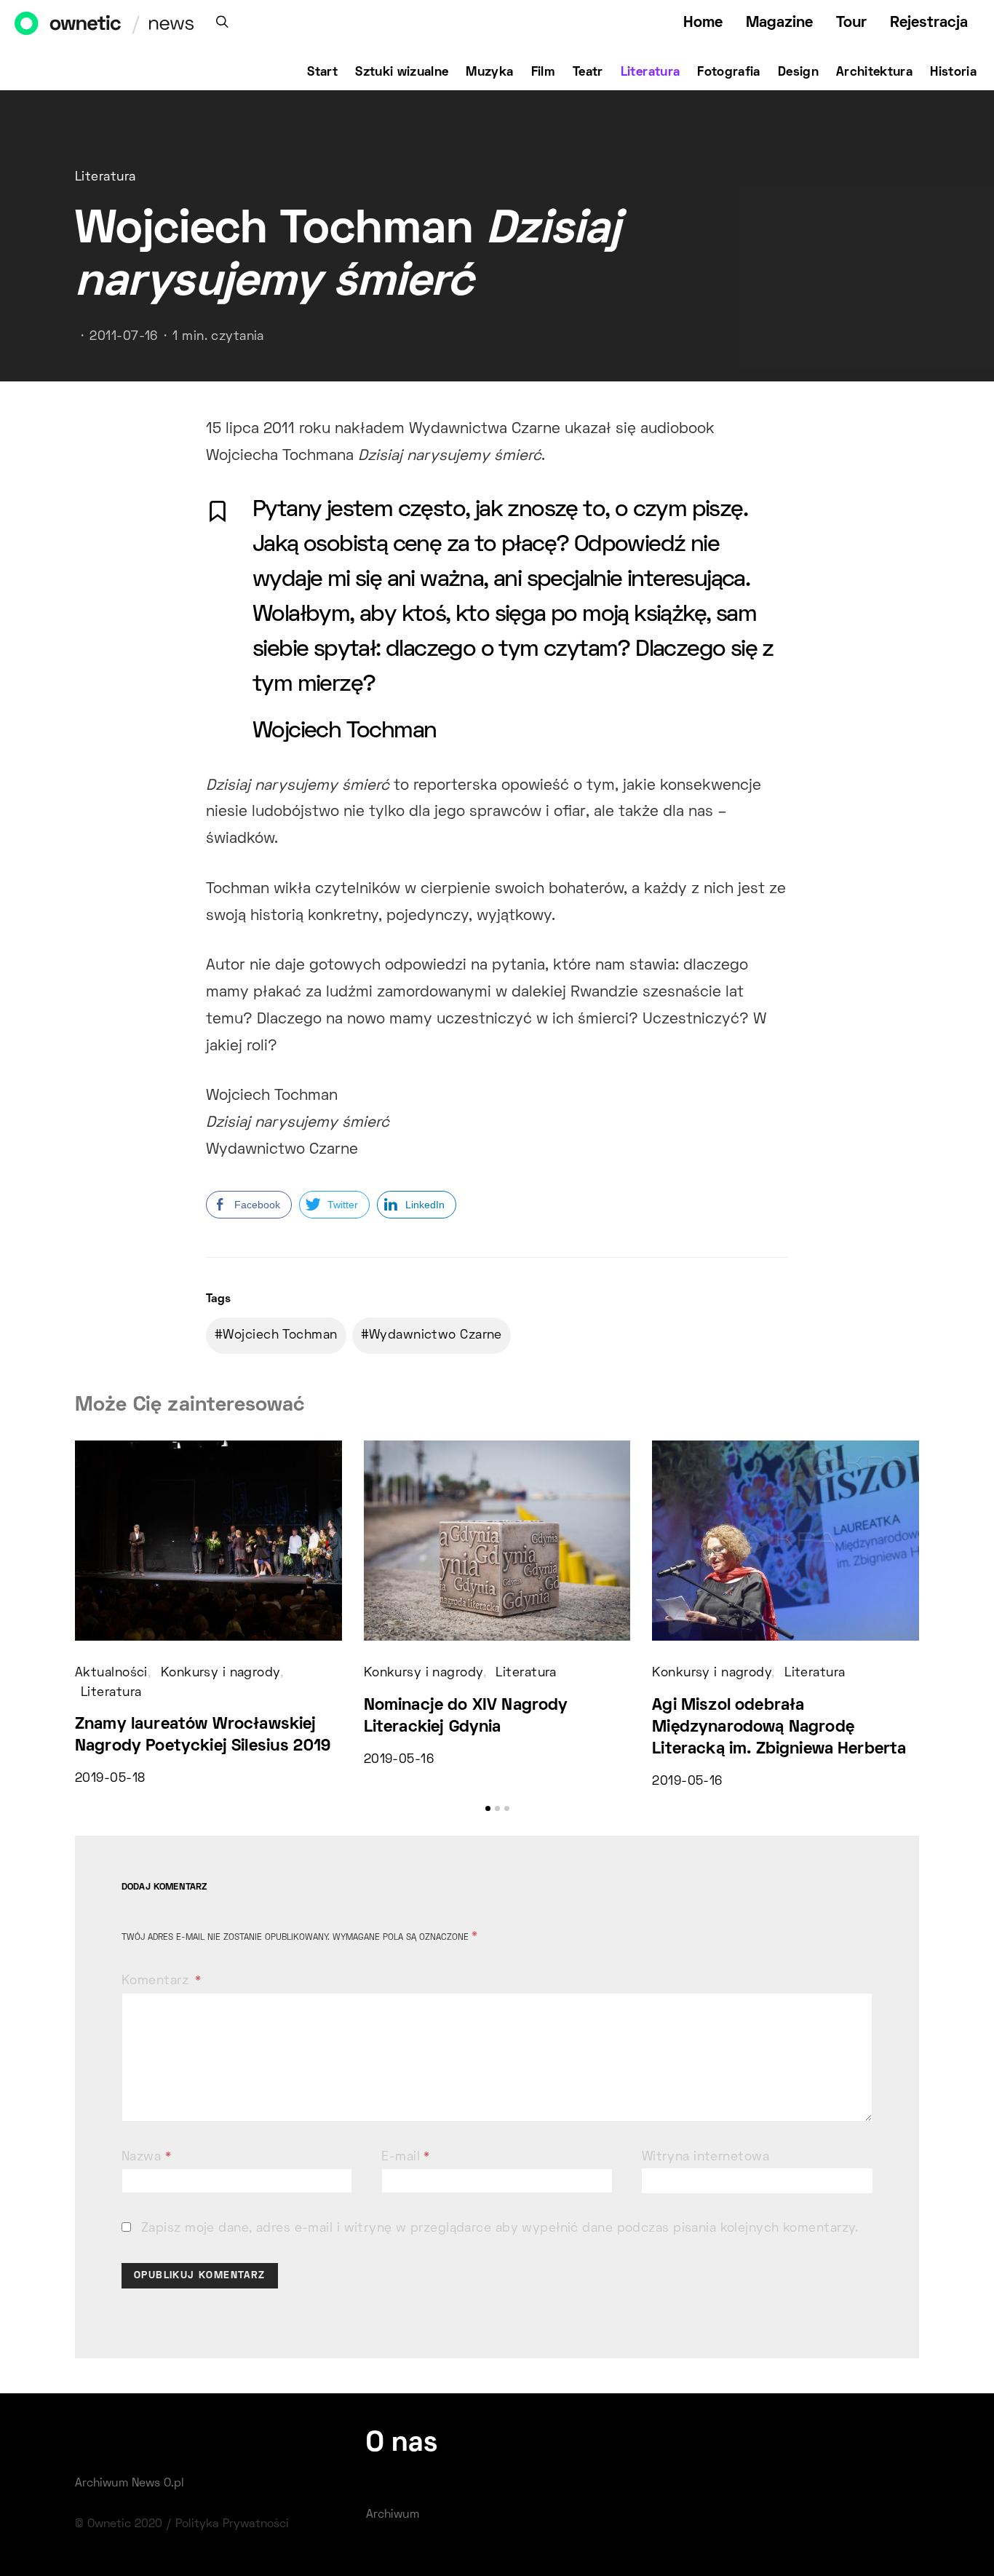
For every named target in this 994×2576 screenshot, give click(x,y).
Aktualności (111, 1673)
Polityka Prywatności (232, 2524)
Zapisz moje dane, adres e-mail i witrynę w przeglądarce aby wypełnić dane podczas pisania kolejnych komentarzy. (500, 2229)
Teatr (588, 73)
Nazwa (146, 2157)
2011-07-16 (123, 337)
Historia (953, 73)
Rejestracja (929, 23)
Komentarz (157, 1981)
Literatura (651, 73)
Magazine (779, 23)
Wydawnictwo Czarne (436, 1336)
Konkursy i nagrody (220, 1673)
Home (703, 23)
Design (798, 73)
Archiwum (393, 2515)
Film (543, 73)
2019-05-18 (110, 1779)
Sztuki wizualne (402, 73)
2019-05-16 (399, 1760)
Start (322, 73)
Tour (851, 23)
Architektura (874, 73)
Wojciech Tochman (280, 1336)
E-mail (406, 2157)
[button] (488, 1808)
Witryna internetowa (705, 2157)
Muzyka (489, 73)
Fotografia (729, 73)
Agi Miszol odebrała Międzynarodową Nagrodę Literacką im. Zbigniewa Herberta (779, 1728)
